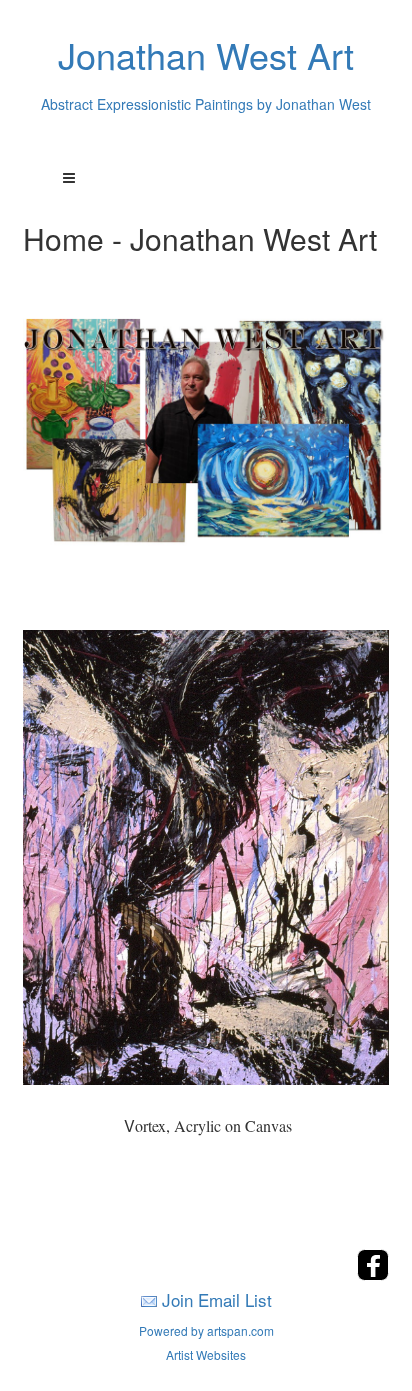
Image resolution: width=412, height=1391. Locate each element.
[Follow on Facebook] (373, 1274)
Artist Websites (206, 1354)
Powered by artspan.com (206, 1330)
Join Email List (217, 1299)
